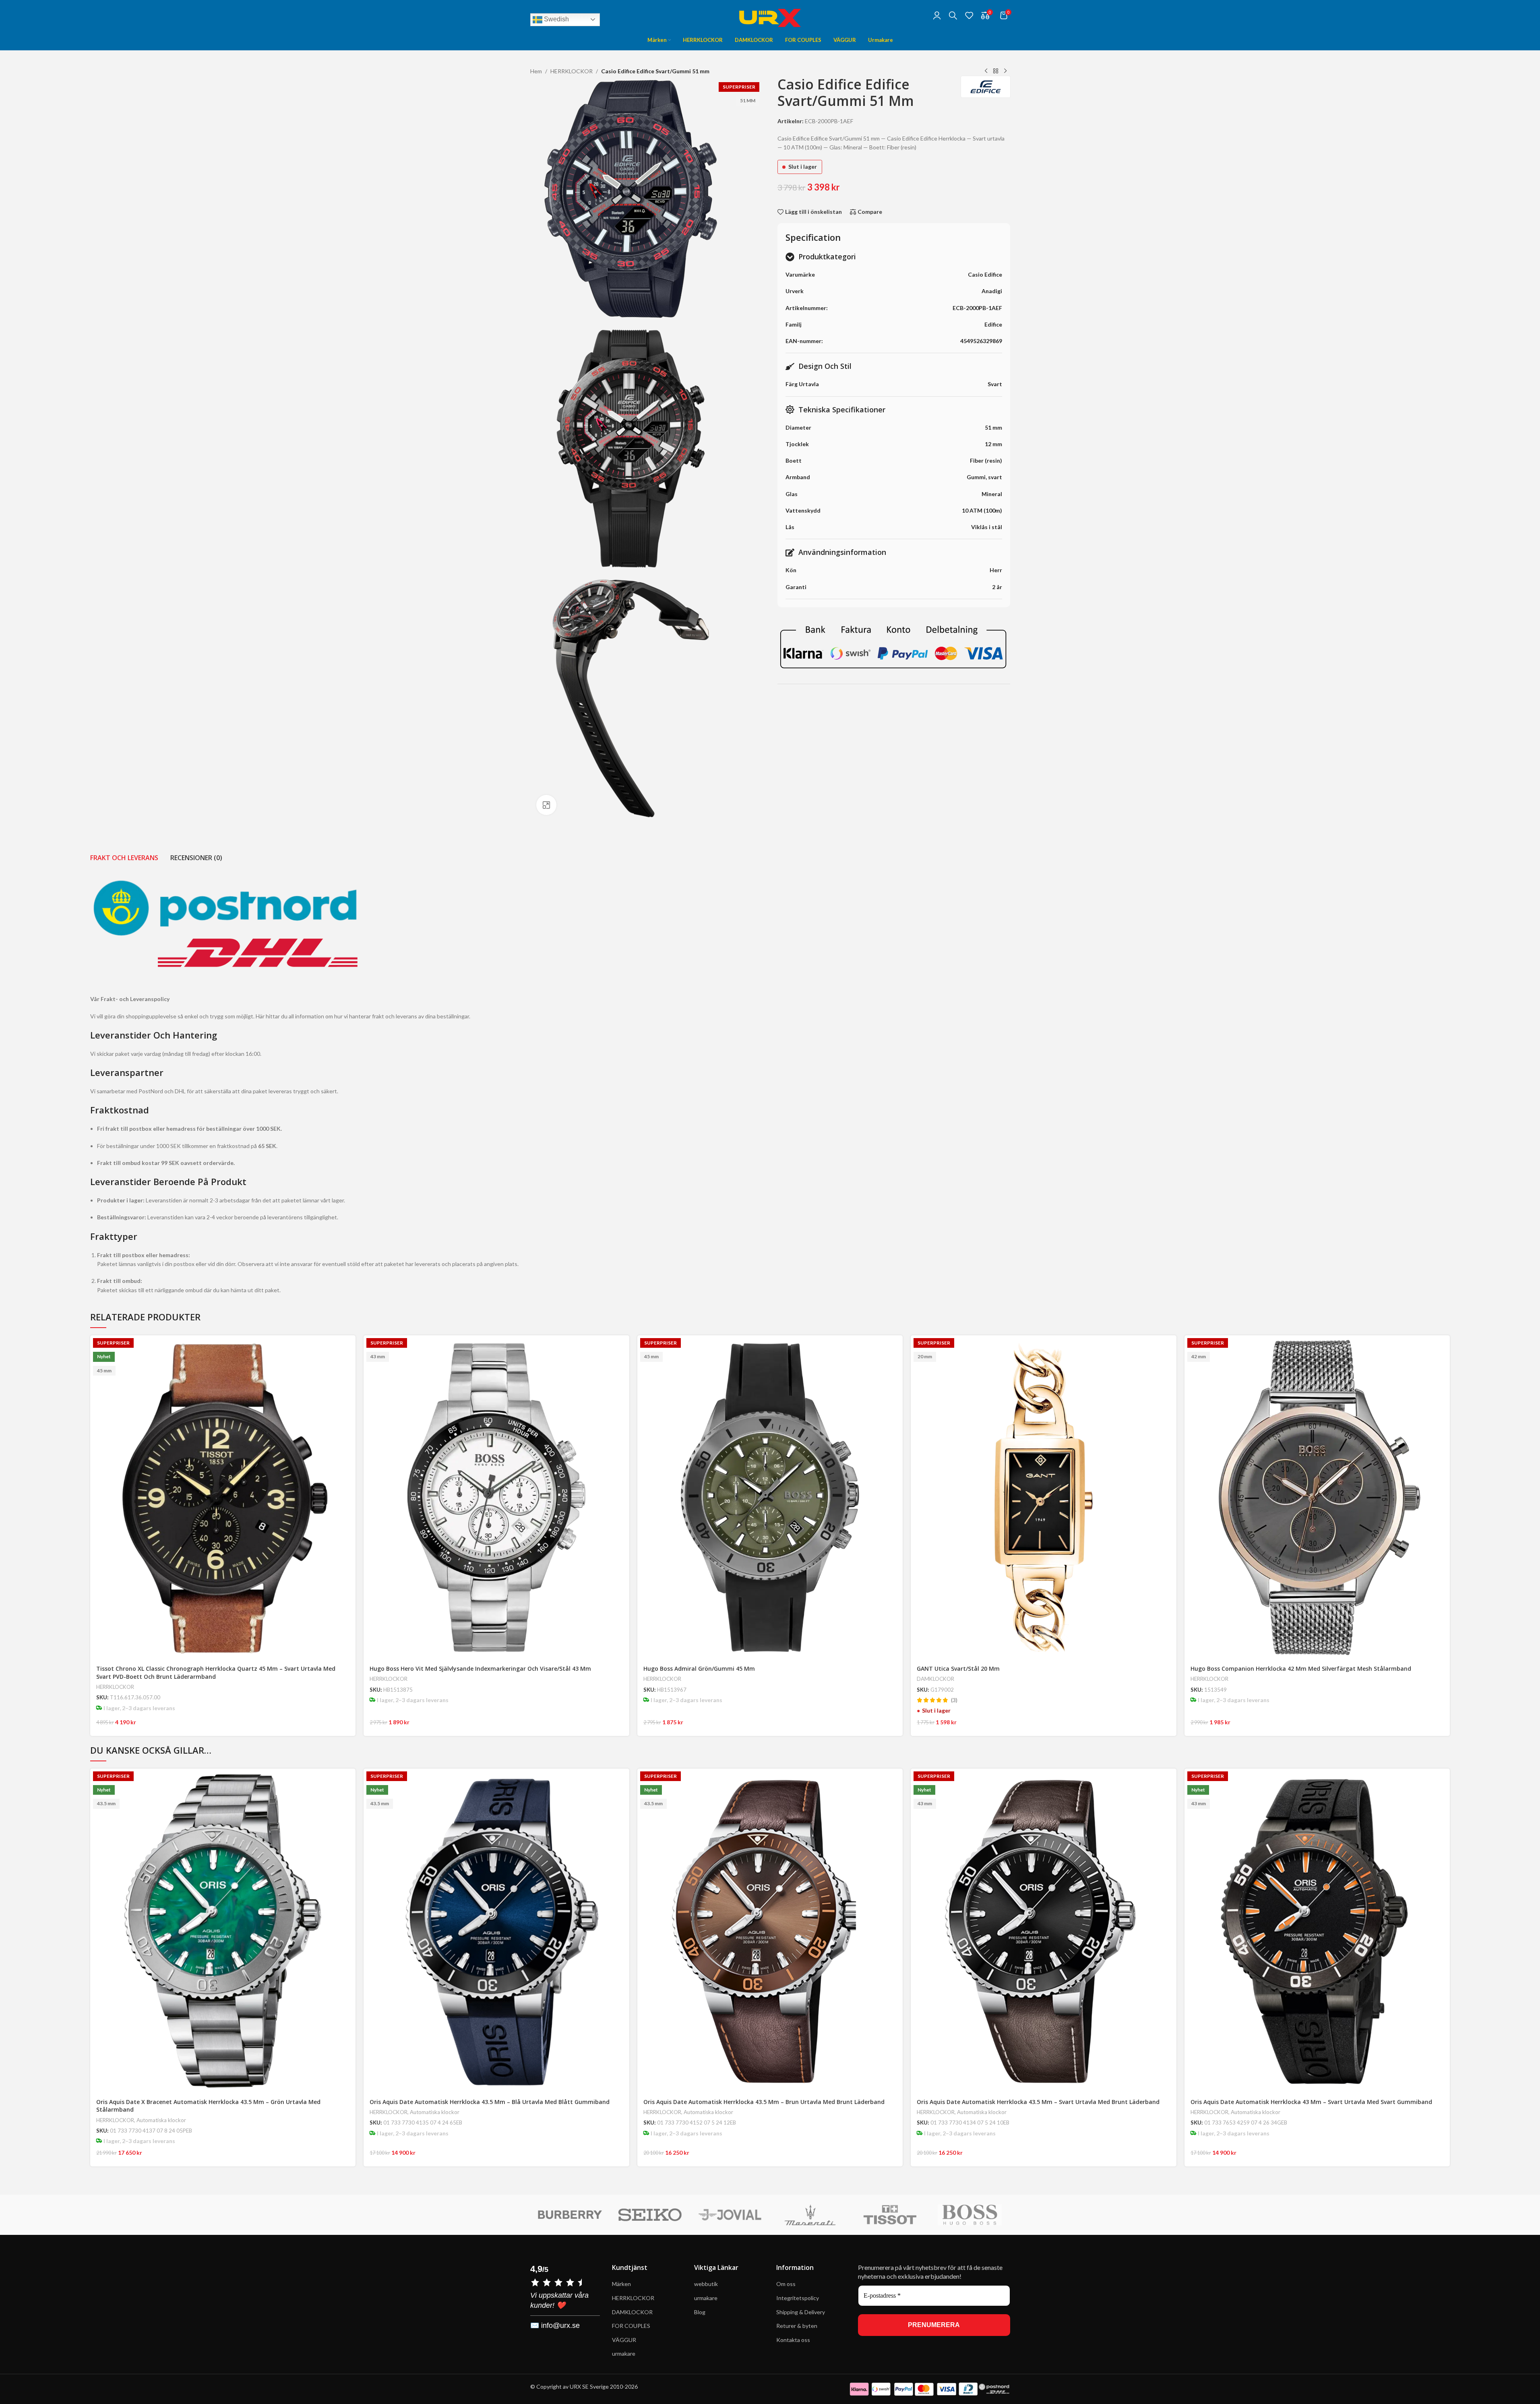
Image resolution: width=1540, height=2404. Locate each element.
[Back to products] (996, 71)
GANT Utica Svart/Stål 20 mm (958, 1669)
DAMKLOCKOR (935, 1679)
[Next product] (1005, 71)
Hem (536, 71)
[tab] (124, 858)
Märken (621, 2284)
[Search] (953, 15)
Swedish (556, 19)
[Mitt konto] (937, 15)
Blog (700, 2312)
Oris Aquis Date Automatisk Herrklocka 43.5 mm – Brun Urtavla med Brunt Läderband (764, 2102)
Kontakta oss (793, 2340)
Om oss (786, 2284)
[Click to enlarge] (546, 805)
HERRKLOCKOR (572, 71)
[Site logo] (770, 14)
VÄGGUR (624, 2340)
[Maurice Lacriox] (970, 2215)
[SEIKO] (570, 2215)
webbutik (706, 2284)
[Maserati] (730, 2215)
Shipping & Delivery (801, 2312)
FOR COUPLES (631, 2326)
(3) (954, 1700)
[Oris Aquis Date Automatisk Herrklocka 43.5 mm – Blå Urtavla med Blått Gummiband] (496, 1931)
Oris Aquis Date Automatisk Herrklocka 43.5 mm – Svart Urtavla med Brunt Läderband (1038, 2102)
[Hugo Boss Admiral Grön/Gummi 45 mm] (770, 1498)
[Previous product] (986, 71)
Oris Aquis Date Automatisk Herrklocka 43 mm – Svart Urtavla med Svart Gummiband (1311, 2102)
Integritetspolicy (798, 2298)
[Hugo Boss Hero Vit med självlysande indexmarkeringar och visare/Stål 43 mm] (496, 1498)
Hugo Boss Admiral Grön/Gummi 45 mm (699, 1669)
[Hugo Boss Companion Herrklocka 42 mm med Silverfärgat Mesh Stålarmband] (1317, 1498)
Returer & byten (797, 2326)
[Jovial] (650, 2215)
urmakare (624, 2353)
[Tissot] (810, 2215)
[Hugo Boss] (890, 2215)
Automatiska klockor (161, 2120)
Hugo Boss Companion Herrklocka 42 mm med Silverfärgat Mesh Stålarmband (1301, 1669)
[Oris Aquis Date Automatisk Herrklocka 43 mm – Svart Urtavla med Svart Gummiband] (1317, 1931)
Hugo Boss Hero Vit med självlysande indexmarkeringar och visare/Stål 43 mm (480, 1669)
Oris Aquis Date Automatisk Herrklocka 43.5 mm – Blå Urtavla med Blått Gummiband (490, 2102)
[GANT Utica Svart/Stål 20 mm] (1044, 1498)
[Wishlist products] (969, 15)
